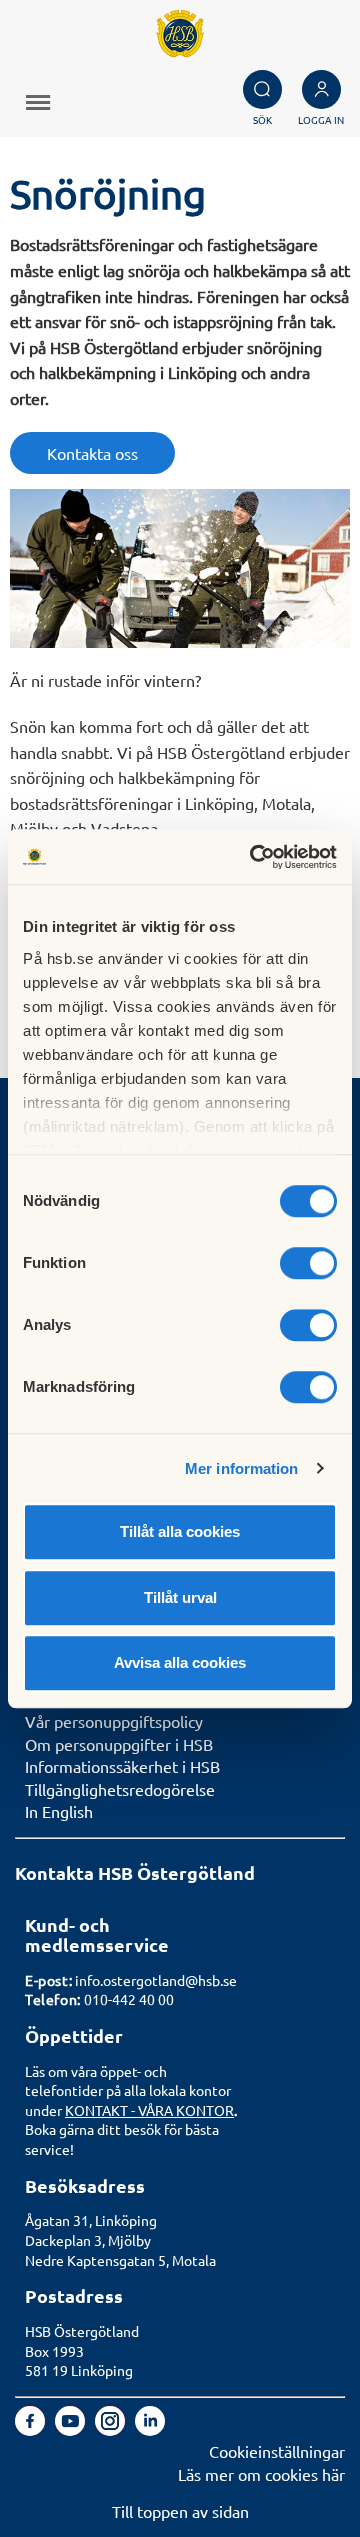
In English (59, 1811)
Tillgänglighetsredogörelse (120, 1789)
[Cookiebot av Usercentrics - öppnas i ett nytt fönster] (254, 857)
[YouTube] (72, 2429)
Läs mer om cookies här (261, 2474)
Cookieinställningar (277, 2451)
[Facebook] (32, 2429)
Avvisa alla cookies (180, 1662)
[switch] (308, 1263)
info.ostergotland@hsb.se (156, 1980)
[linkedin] (150, 2429)
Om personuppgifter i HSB (119, 1744)
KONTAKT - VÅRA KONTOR (149, 2110)
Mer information (242, 1468)
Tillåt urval (180, 1597)
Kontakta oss (92, 453)
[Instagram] (112, 2429)
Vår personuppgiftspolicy (114, 1721)
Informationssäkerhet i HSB (122, 1766)
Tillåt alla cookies (180, 1531)
